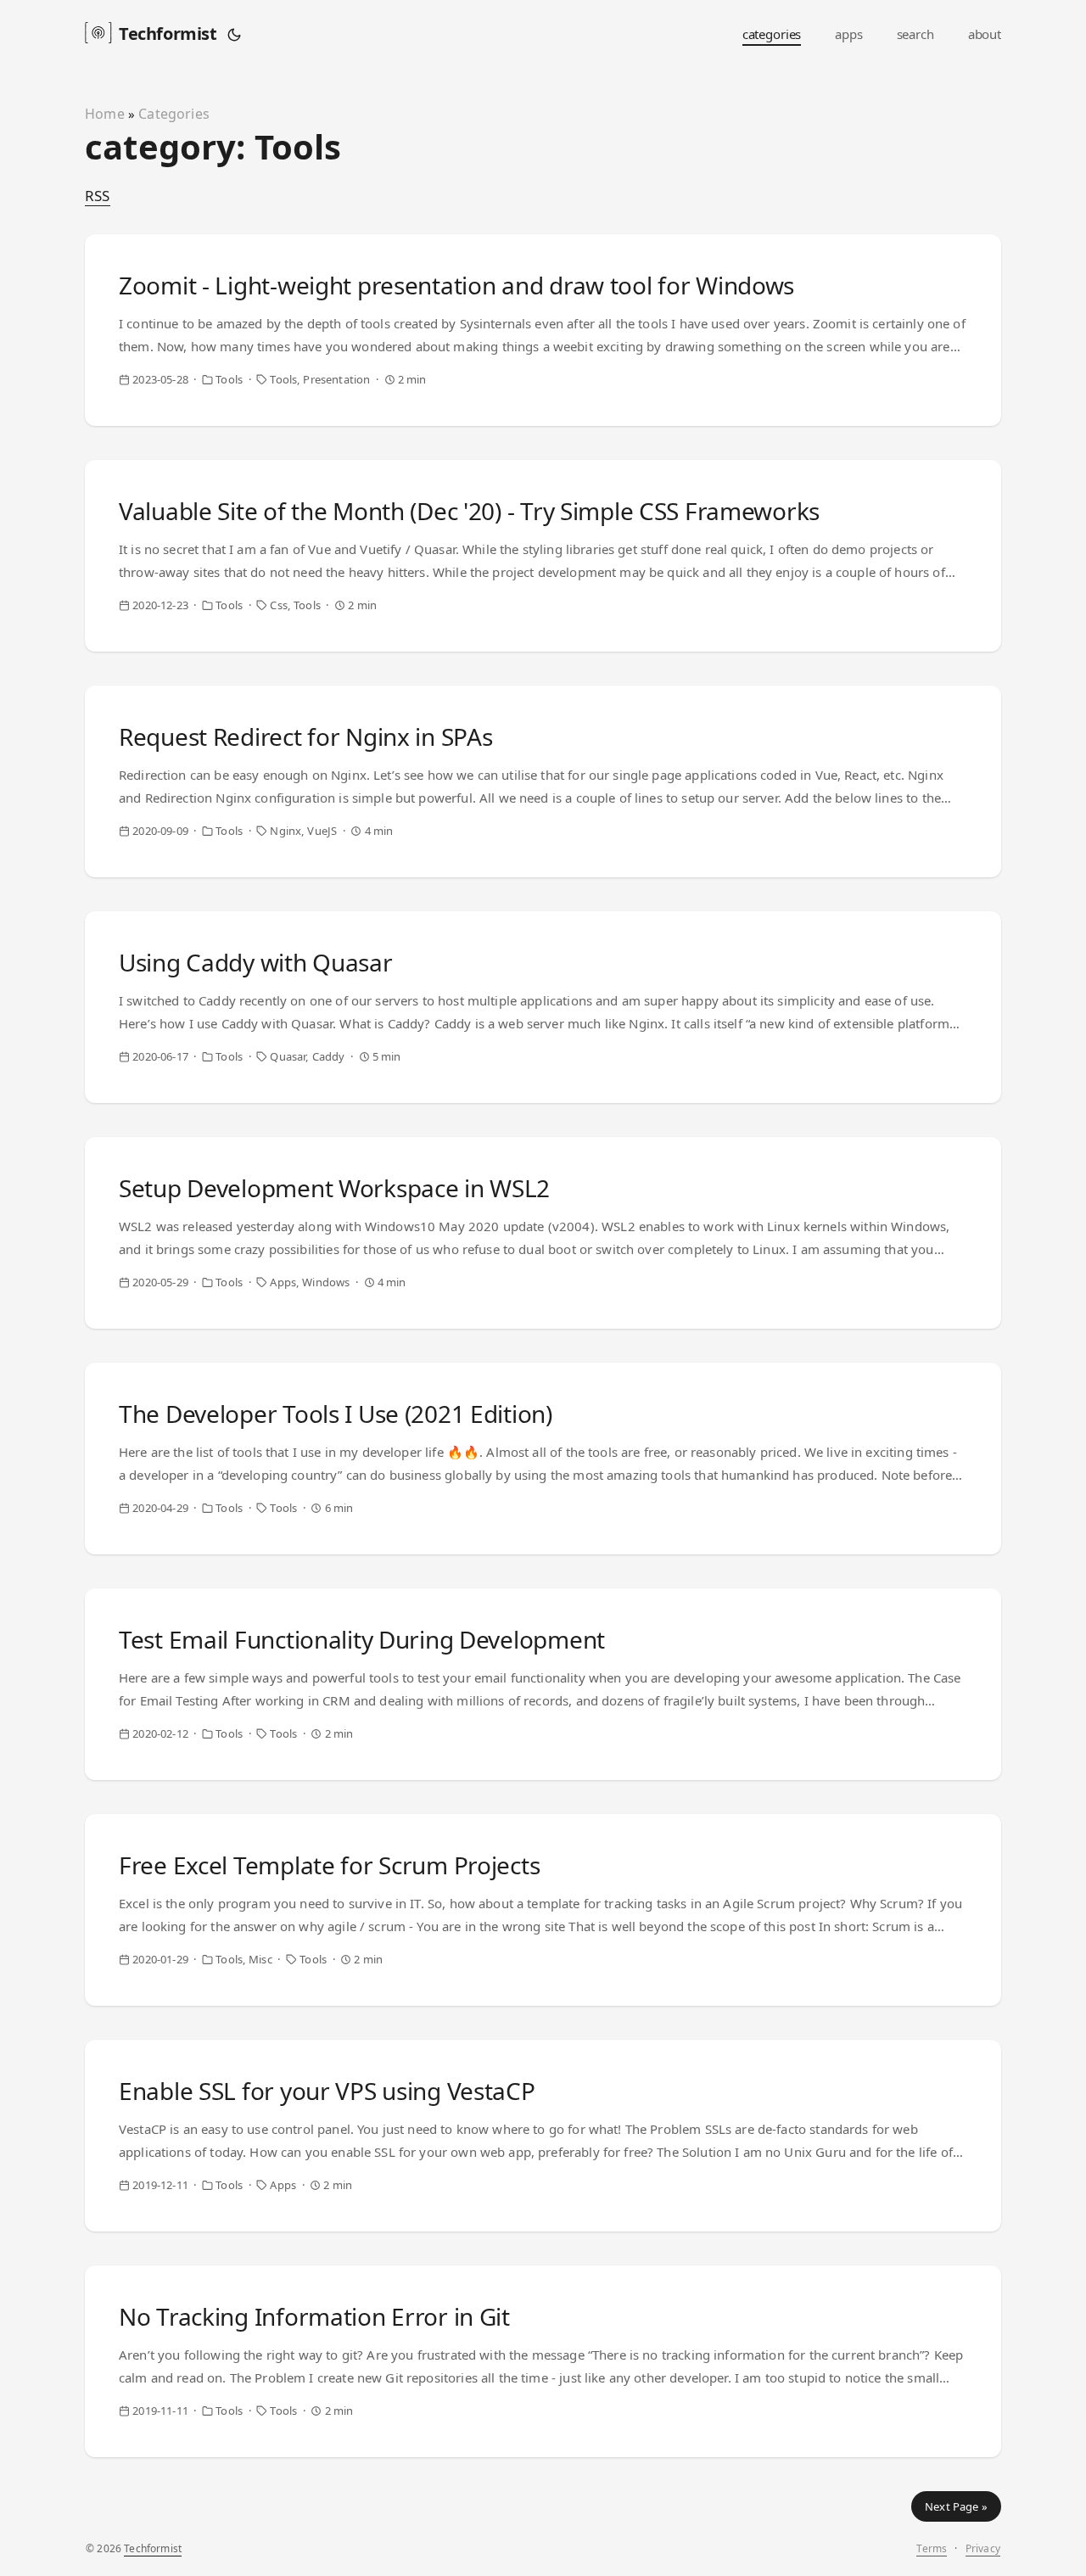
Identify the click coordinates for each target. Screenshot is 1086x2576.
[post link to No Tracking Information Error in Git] (543, 2361)
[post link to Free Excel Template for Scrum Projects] (543, 1910)
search (915, 34)
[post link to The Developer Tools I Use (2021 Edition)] (543, 1459)
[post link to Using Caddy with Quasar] (543, 1007)
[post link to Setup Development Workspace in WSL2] (543, 1233)
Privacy (983, 2548)
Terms (932, 2548)
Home (105, 114)
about (985, 34)
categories (772, 34)
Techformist (168, 34)
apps (848, 34)
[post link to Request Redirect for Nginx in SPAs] (543, 781)
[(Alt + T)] (234, 34)
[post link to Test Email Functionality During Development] (543, 1684)
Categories (174, 114)
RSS (98, 196)
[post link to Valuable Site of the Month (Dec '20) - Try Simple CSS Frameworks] (543, 556)
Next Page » (956, 2506)
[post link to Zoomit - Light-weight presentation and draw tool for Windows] (543, 330)
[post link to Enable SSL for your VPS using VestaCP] (543, 2136)
